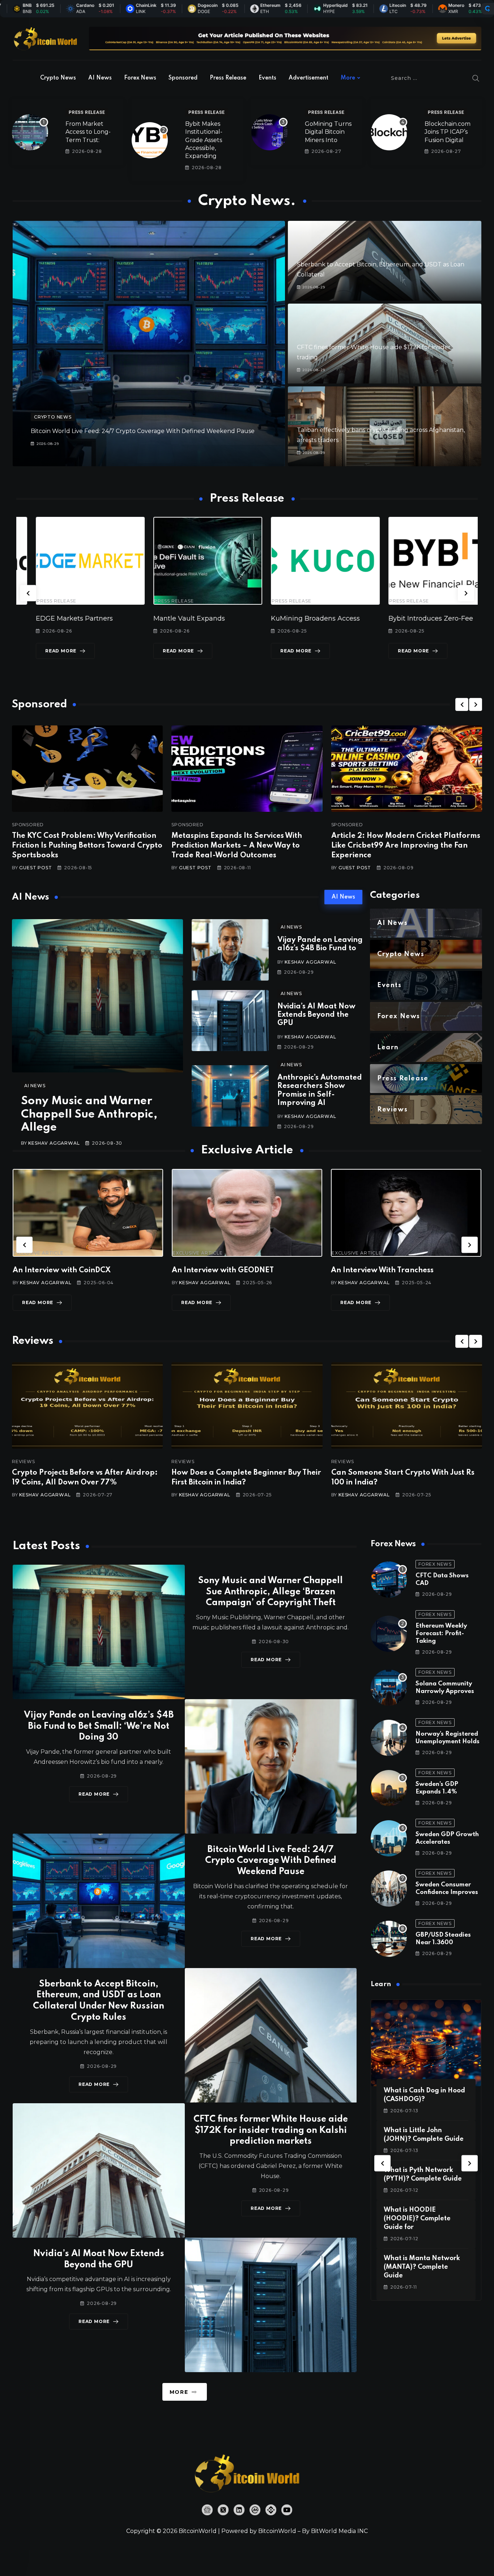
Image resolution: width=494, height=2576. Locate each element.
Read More (41, 651)
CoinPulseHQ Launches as (412, 618)
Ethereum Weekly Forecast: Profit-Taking (441, 1634)
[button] (28, 593)
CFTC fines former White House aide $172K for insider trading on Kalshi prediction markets (271, 2131)
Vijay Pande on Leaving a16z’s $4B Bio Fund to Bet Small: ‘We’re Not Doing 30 (99, 1726)
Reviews (24, 1462)
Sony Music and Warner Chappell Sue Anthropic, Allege (89, 1114)
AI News (100, 78)
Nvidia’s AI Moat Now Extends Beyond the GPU (316, 1015)
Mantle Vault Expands (52, 618)
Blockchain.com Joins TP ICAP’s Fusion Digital (448, 132)
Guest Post (35, 868)
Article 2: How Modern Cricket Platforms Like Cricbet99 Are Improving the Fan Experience (406, 846)
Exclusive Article (39, 1253)
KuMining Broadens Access (178, 618)
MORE (179, 2392)
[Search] (476, 78)
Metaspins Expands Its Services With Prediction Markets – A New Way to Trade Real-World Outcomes (237, 846)
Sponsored (183, 78)
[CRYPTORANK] (487, 9)
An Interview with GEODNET (64, 1270)
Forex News (140, 78)
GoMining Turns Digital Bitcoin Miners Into (328, 132)
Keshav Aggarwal (54, 1143)
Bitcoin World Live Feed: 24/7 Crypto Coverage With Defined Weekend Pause (143, 431)
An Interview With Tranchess (223, 1270)
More (348, 78)
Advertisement (308, 78)
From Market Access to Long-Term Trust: (88, 132)
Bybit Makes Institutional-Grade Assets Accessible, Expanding (204, 140)
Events (267, 78)
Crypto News (58, 78)
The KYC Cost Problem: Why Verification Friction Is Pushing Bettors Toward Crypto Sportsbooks (87, 846)
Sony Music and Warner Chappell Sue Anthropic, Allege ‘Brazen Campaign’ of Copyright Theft (271, 1592)
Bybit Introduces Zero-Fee (294, 618)
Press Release (228, 78)
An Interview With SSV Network (388, 1270)
